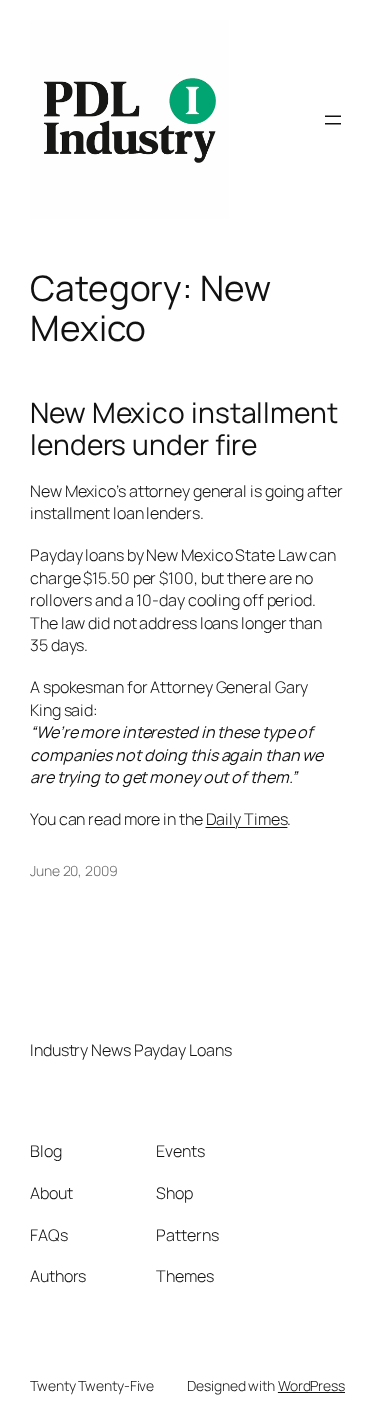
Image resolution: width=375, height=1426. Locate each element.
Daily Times (247, 819)
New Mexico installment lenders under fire (184, 428)
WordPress (311, 1385)
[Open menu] (333, 120)
